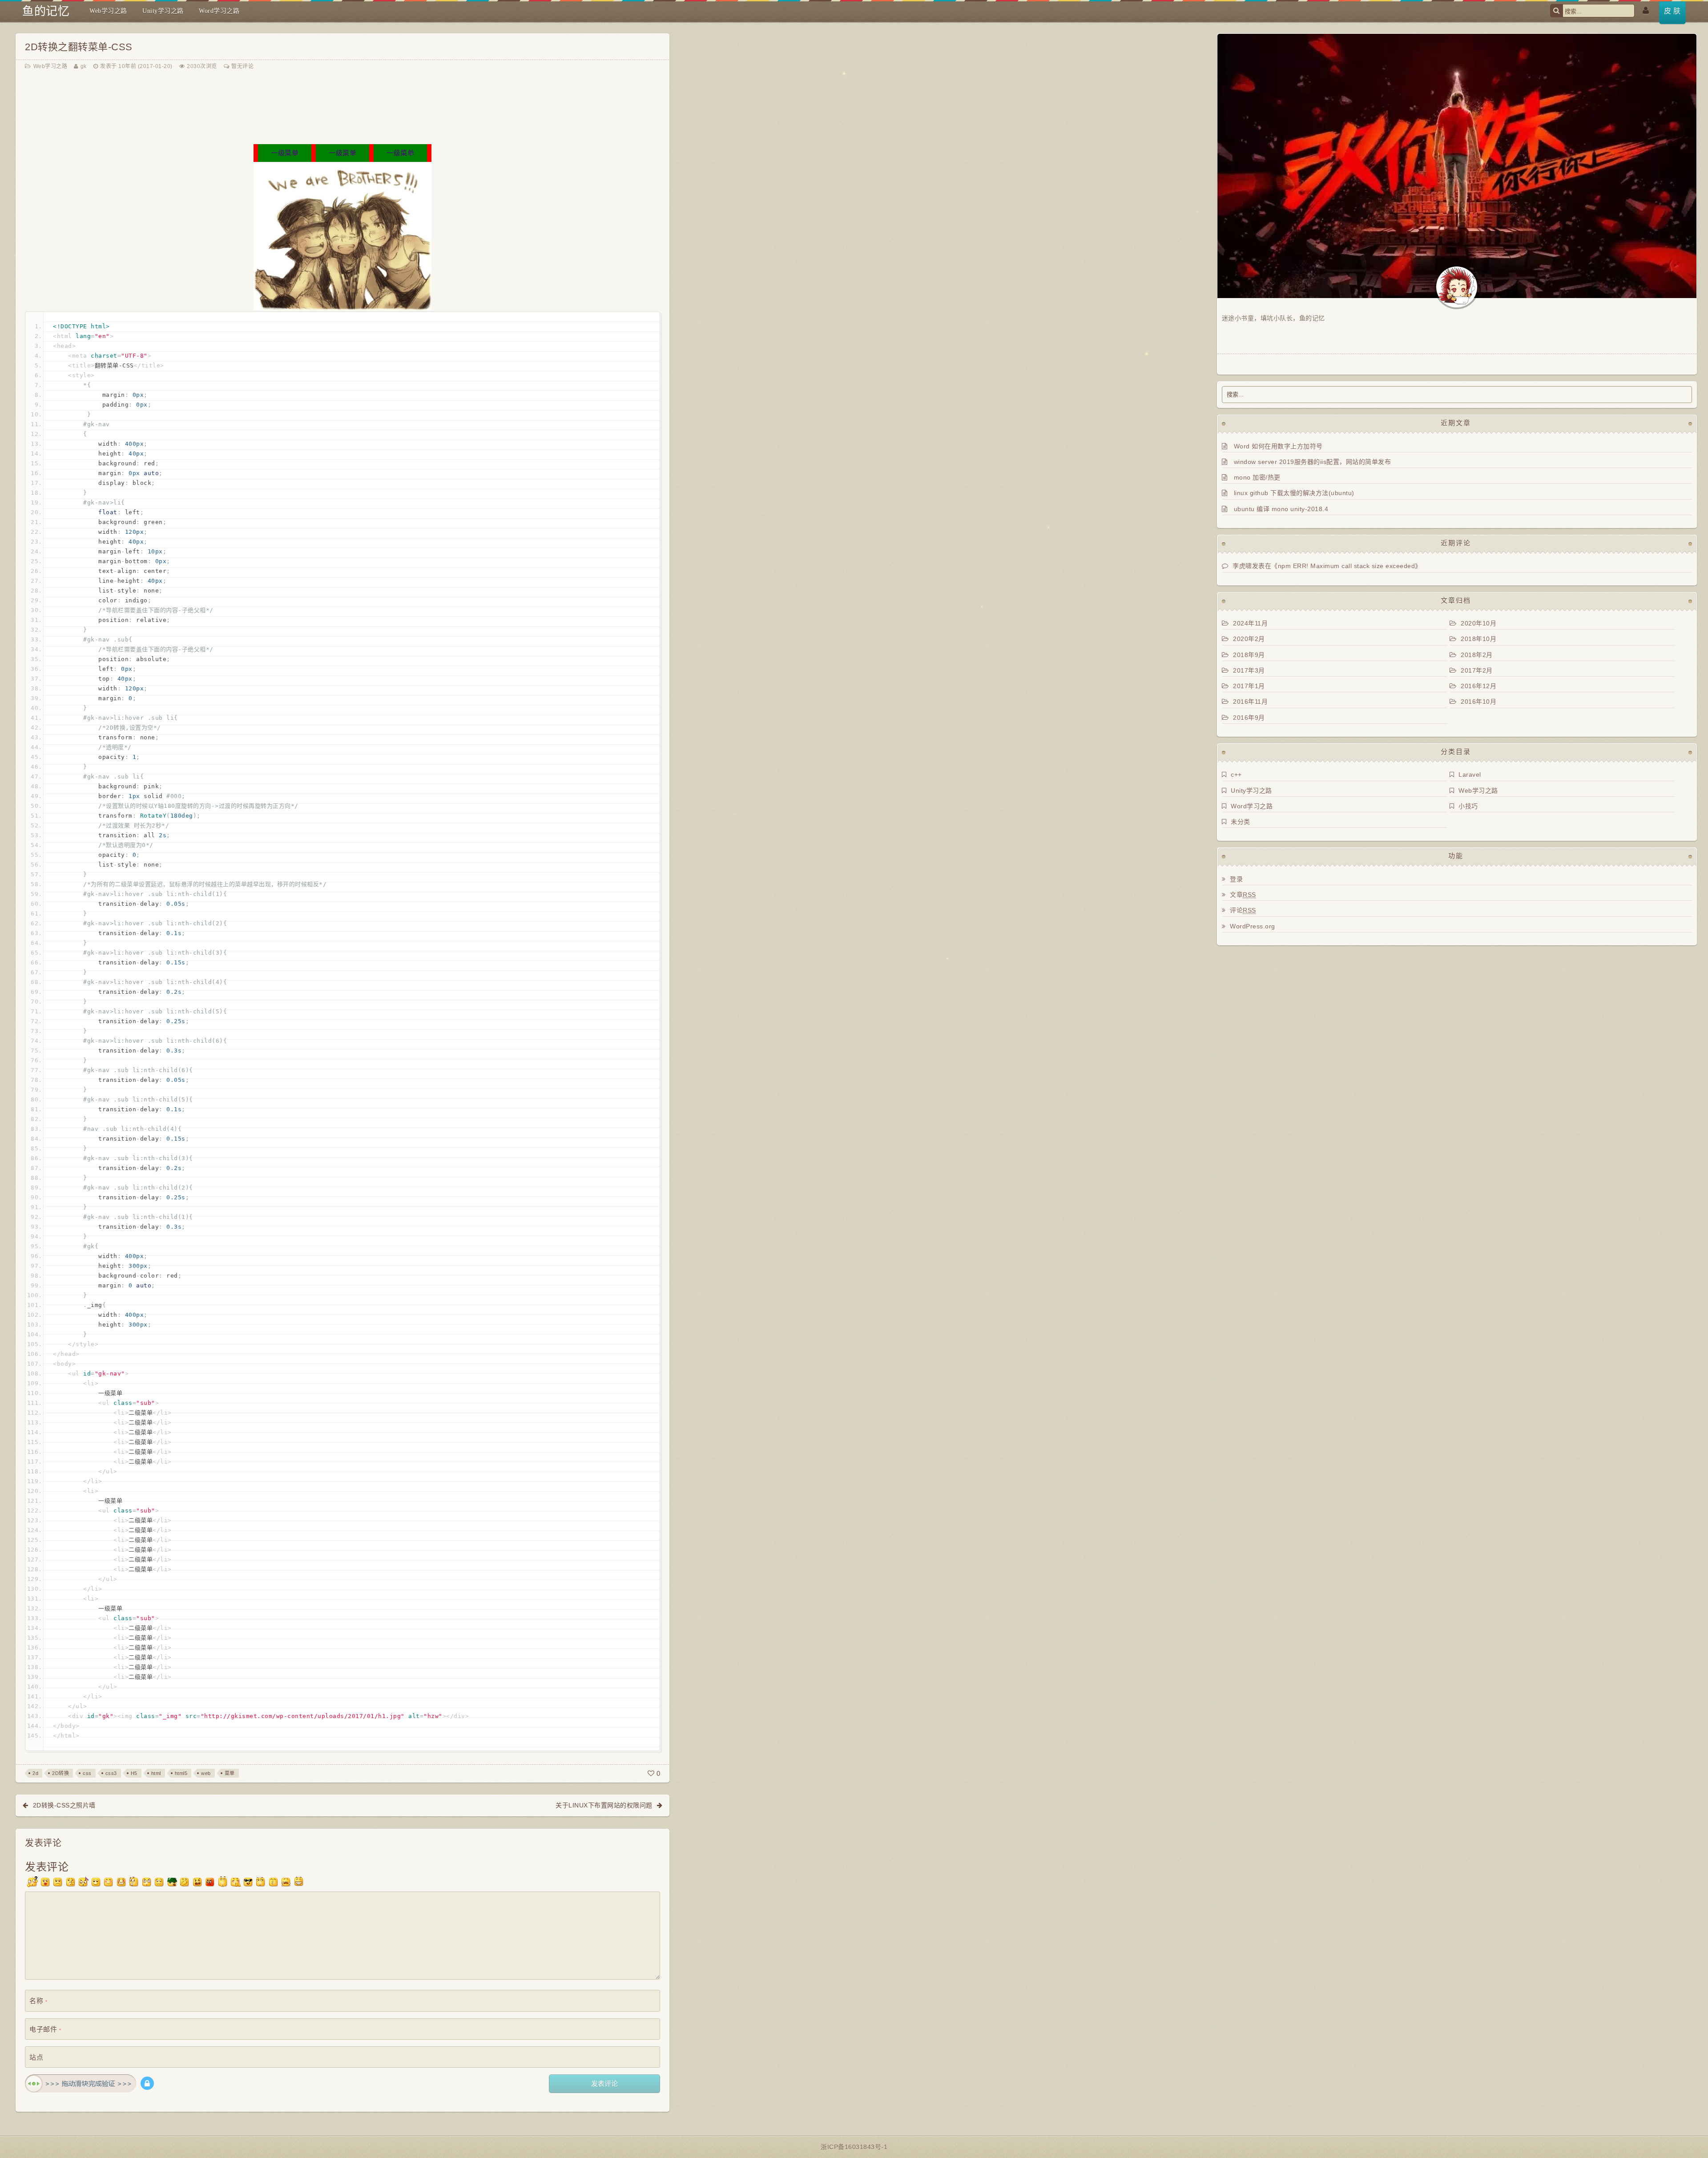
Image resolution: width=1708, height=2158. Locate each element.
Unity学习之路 (163, 11)
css (87, 1773)
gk (84, 66)
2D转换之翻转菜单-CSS (79, 47)
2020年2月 (1249, 639)
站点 (36, 2057)
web (206, 1773)
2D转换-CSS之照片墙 (64, 1805)
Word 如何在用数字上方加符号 (1278, 446)
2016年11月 (1250, 702)
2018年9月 (1249, 655)
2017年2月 (1477, 670)
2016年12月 (1478, 686)
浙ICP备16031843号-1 (854, 2147)
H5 (134, 1773)
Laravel (1470, 774)
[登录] (1646, 9)
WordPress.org (1253, 926)
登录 (1236, 879)
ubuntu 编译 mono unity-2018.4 (1281, 509)
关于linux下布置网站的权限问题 (604, 1805)
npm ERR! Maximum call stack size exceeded (1347, 566)
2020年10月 (1478, 623)
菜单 (230, 1773)
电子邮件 (45, 2029)
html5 (181, 1773)
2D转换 (60, 1773)
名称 (38, 2001)
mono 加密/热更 (1257, 477)
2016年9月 (1249, 718)
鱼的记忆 (46, 11)
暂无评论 (242, 66)
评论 (1243, 910)
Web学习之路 (108, 11)
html (156, 1773)
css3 (111, 1773)
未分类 (1241, 822)
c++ (1236, 774)
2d (35, 1773)
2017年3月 (1249, 670)
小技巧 (1468, 806)
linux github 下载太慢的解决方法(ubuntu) (1294, 493)
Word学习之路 (219, 11)
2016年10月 (1478, 702)
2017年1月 (1249, 686)
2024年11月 (1250, 623)
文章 (1243, 895)
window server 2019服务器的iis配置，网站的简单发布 (1313, 462)
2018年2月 (1477, 655)
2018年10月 (1478, 639)
